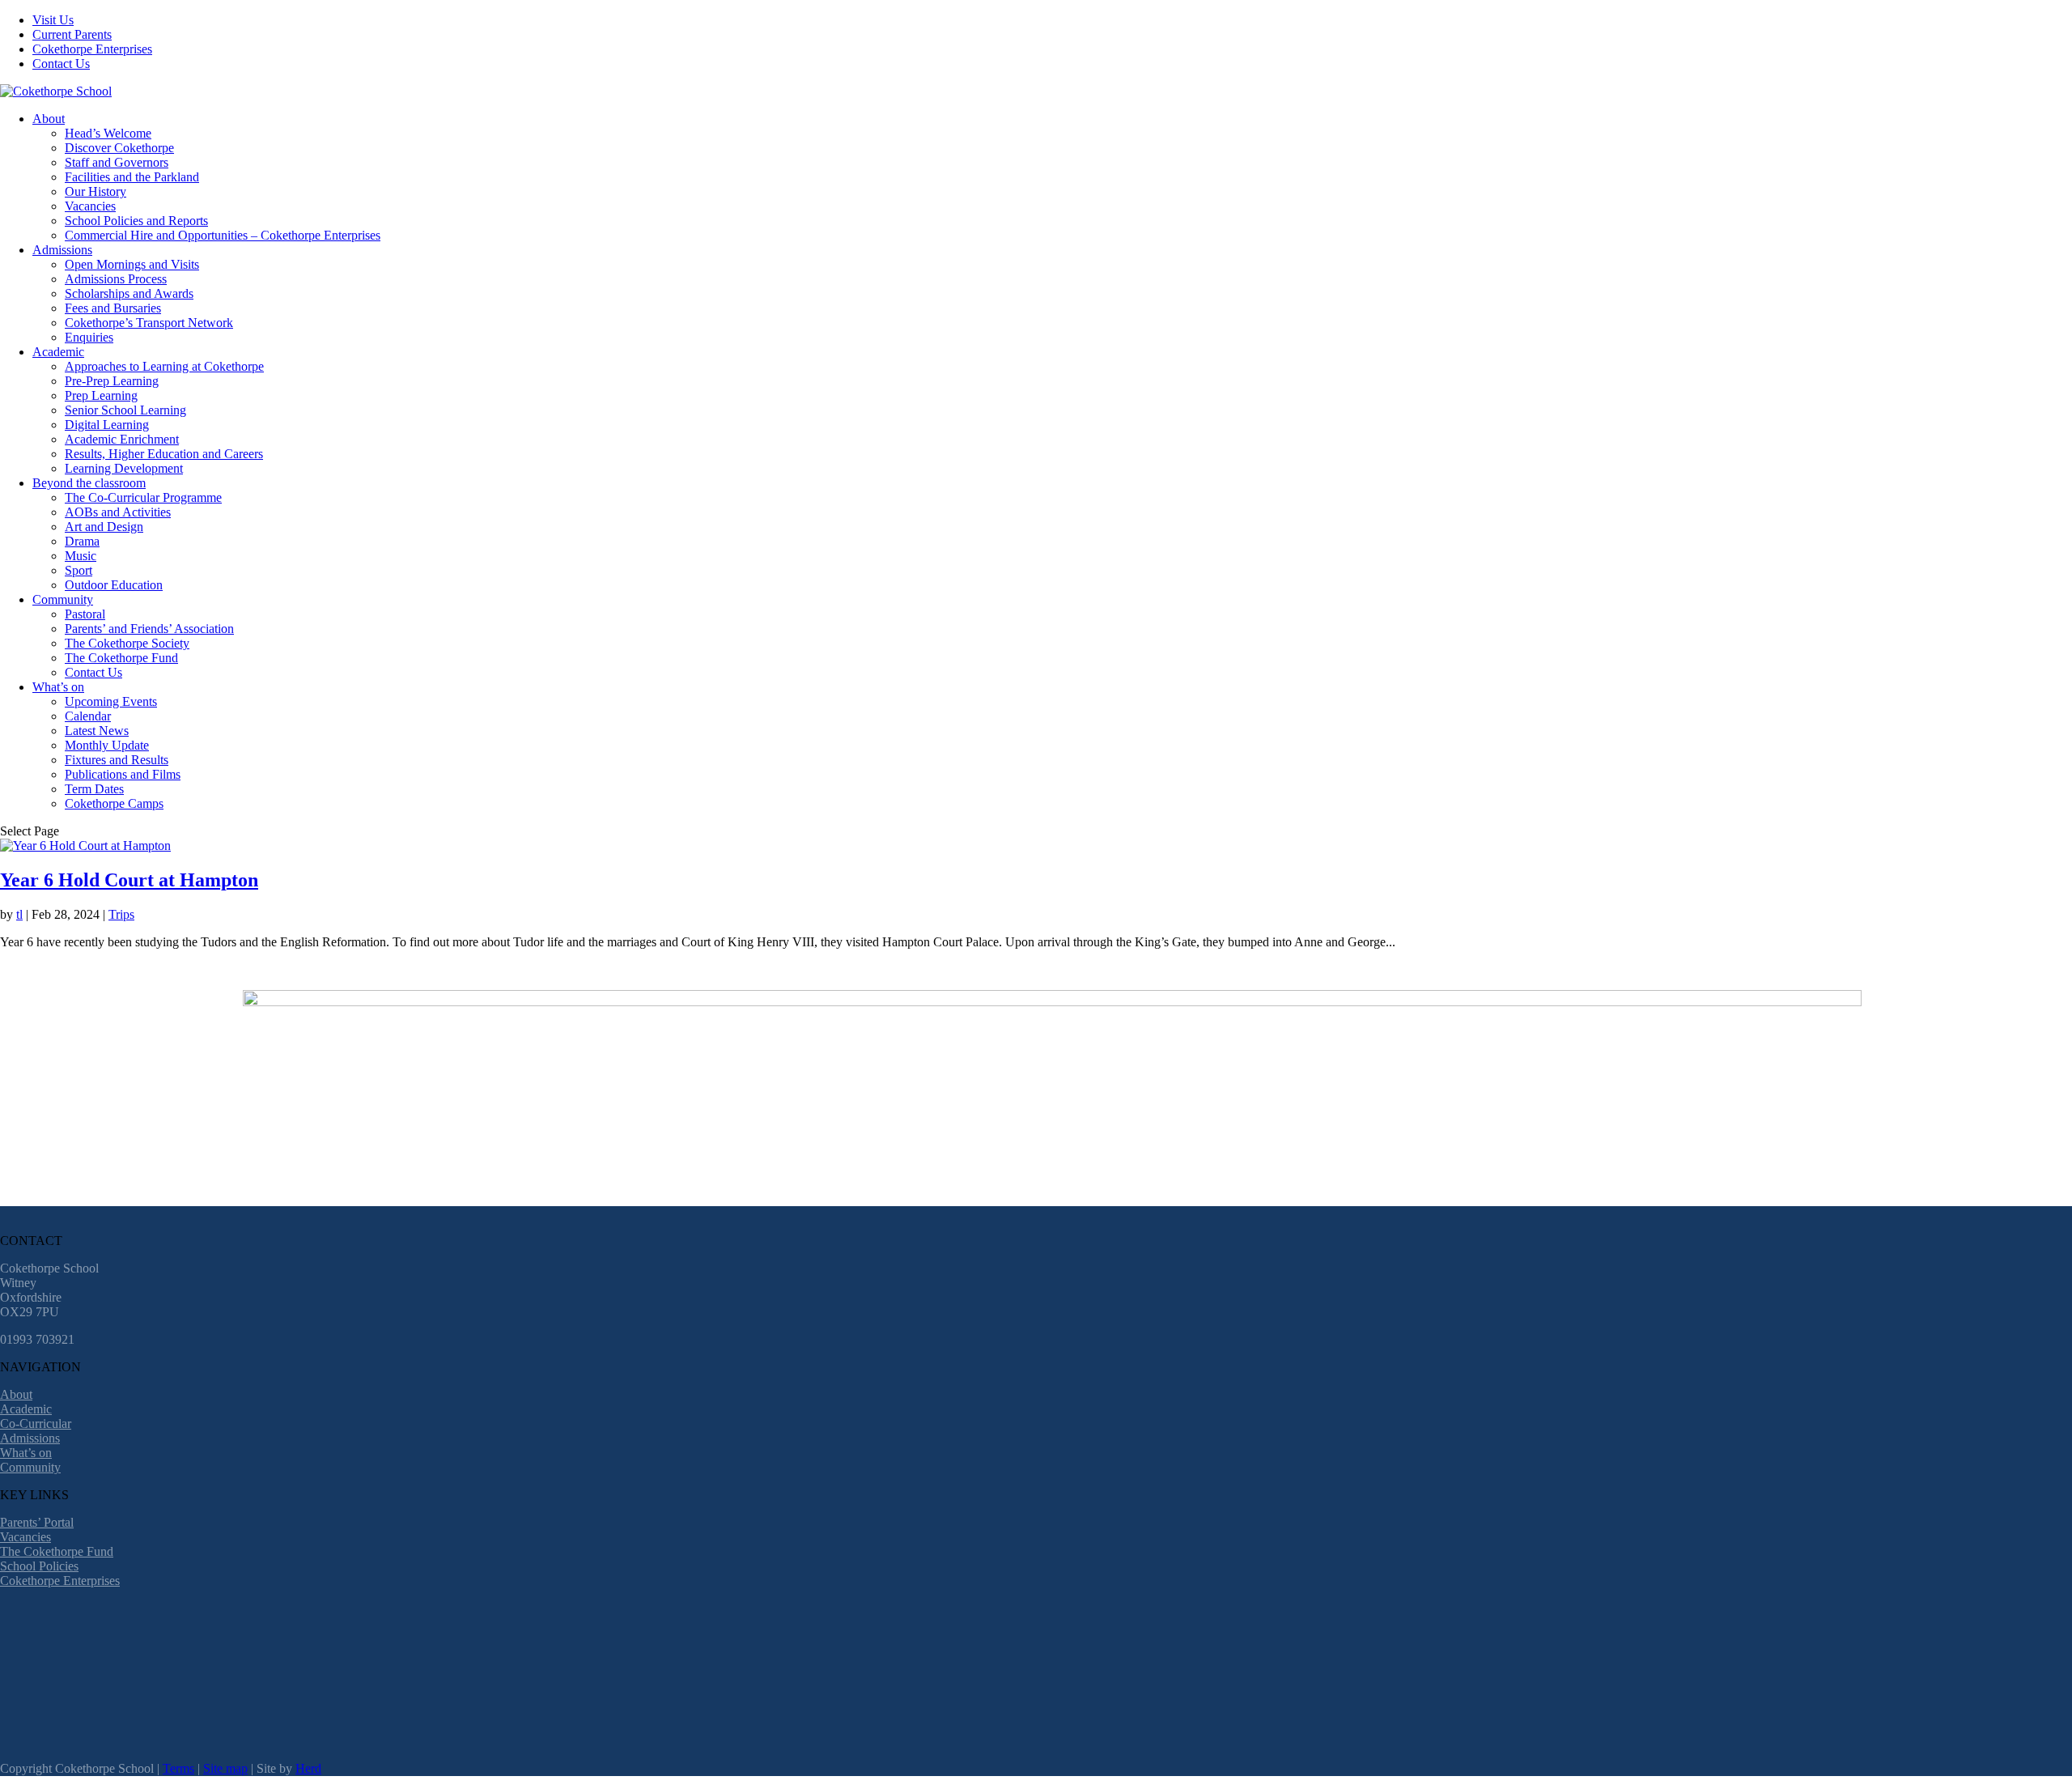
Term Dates (94, 789)
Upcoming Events (111, 701)
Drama (82, 541)
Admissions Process (116, 279)
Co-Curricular (36, 1424)
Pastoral (85, 614)
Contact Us (61, 64)
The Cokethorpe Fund (121, 658)
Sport (79, 570)
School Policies (39, 1566)
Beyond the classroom (89, 483)
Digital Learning (107, 425)
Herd (308, 1768)
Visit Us (53, 20)
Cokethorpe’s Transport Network (149, 323)
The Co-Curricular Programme (143, 497)
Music (81, 556)
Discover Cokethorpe (119, 148)
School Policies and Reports (136, 221)
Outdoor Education (114, 585)
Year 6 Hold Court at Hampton (129, 880)
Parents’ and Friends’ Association (149, 629)
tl (19, 914)
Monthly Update (107, 745)
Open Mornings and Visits (132, 264)
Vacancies (90, 206)
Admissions (62, 250)
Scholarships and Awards (129, 293)
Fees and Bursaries (113, 308)
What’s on (58, 687)
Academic (58, 352)
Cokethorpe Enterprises (92, 49)
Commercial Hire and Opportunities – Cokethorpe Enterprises (223, 235)
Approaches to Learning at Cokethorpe (164, 366)
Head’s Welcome (108, 133)
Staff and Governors (117, 162)
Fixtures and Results (117, 760)
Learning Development (124, 468)
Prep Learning (101, 395)
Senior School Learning (125, 410)
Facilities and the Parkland (132, 177)
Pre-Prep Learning (112, 381)
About (49, 119)
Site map (225, 1768)
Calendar (88, 716)
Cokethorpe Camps (114, 803)
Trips (121, 914)
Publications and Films (123, 774)
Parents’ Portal (37, 1522)
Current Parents (72, 34)
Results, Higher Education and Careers (164, 454)
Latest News (97, 731)
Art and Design (104, 527)
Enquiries (89, 337)
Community (63, 599)
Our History (96, 191)
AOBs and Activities (118, 512)
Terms (178, 1768)
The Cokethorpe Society (127, 643)
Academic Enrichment (122, 439)
